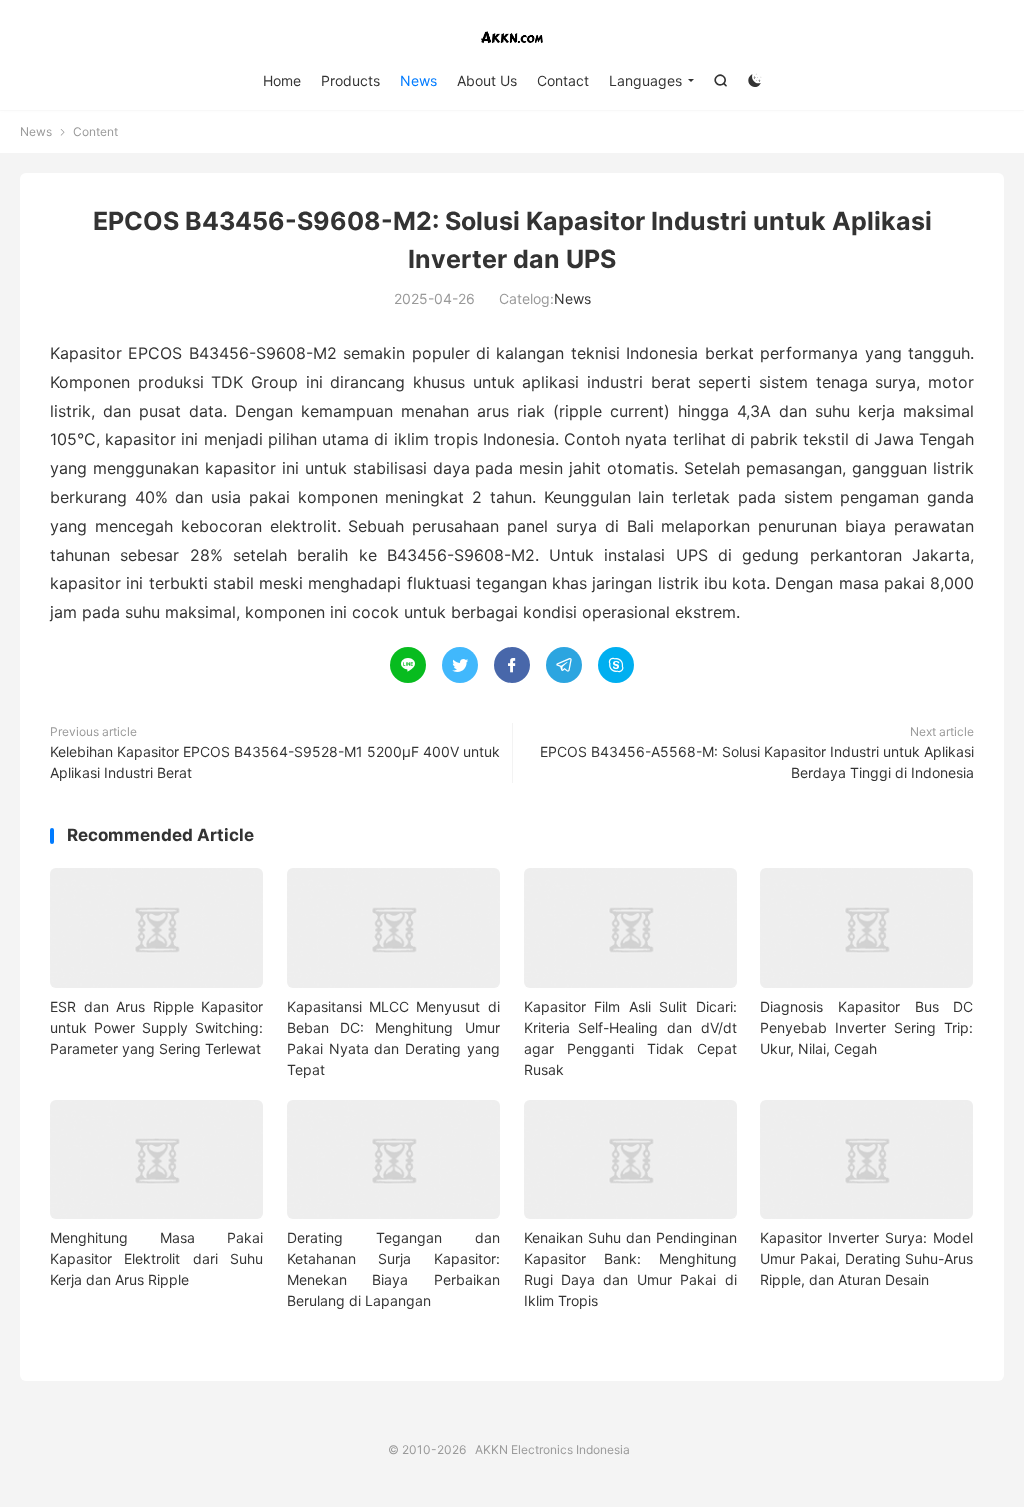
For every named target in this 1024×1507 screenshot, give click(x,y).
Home (282, 80)
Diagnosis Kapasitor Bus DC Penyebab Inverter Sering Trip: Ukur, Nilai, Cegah (866, 1027)
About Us (487, 80)
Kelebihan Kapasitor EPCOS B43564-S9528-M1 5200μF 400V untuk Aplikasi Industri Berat (275, 762)
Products (350, 80)
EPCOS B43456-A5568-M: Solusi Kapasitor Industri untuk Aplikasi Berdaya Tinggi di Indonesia (757, 762)
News (418, 80)
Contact (563, 80)
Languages (645, 80)
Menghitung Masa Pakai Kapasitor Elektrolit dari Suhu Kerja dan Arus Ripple (156, 1258)
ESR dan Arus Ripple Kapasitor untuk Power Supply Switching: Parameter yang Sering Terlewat (156, 1027)
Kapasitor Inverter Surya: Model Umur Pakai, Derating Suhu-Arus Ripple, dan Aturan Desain (866, 1258)
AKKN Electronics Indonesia (512, 36)
